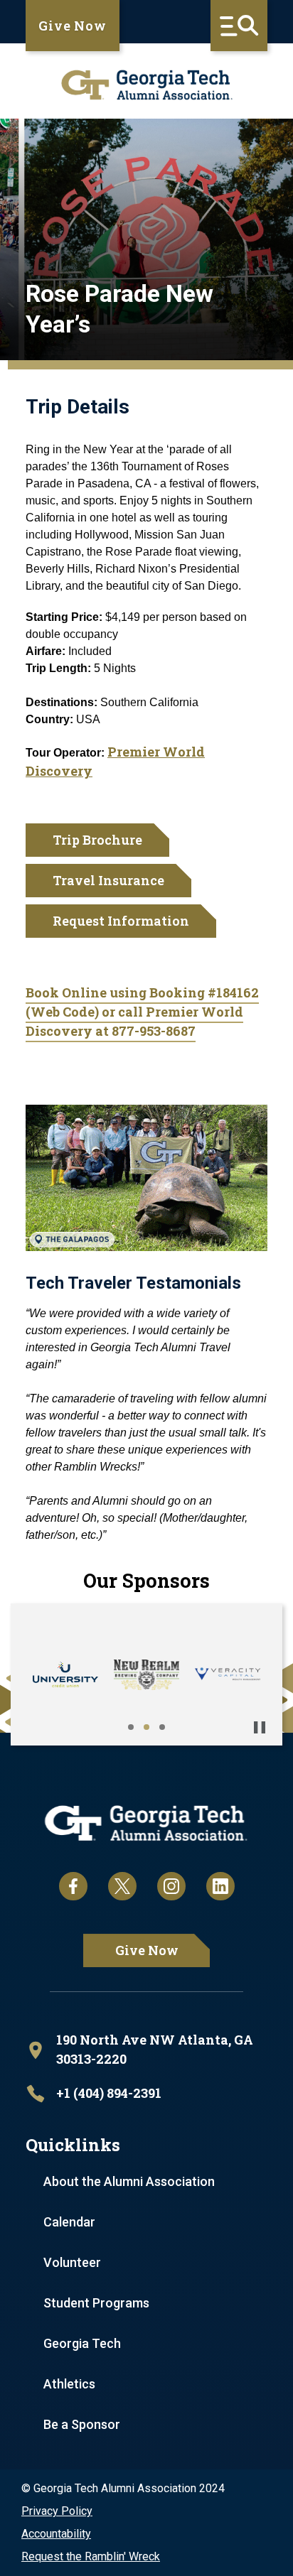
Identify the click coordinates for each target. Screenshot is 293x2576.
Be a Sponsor (82, 2424)
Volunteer (72, 2262)
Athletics (69, 2384)
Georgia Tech (82, 2343)
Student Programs (96, 2303)
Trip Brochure (97, 840)
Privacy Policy (57, 2511)
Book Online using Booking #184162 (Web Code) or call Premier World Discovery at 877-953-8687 (142, 1012)
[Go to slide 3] (162, 1727)
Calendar (69, 2222)
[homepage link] (146, 85)
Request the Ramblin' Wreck (91, 2556)
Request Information (121, 921)
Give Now (73, 26)
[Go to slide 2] (146, 1727)
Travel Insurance (108, 880)
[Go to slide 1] (131, 1727)
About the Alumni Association (129, 2181)
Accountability (56, 2534)
